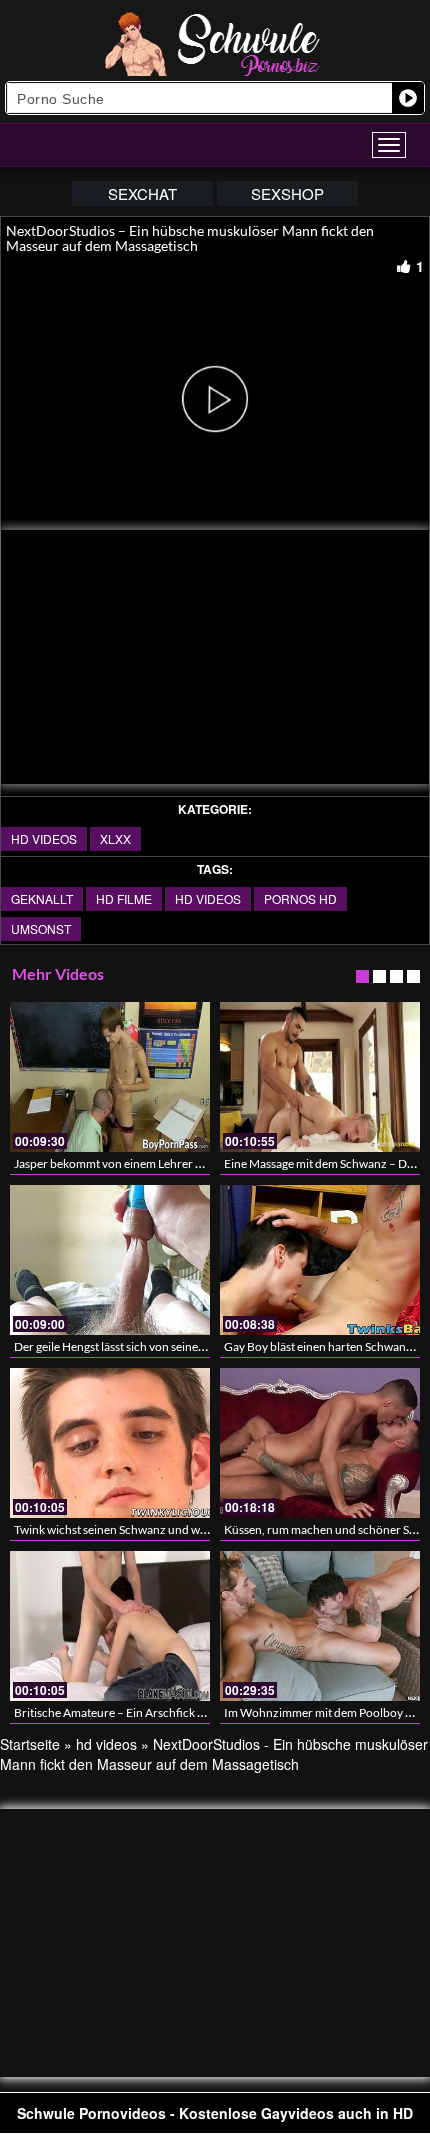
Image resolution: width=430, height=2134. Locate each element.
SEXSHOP (287, 193)
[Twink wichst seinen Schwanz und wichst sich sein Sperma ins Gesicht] (110, 1443)
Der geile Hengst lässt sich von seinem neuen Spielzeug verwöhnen (185, 1346)
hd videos (44, 838)
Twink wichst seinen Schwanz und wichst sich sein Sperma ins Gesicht (193, 1529)
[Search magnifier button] (408, 98)
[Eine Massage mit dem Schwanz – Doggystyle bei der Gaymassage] (320, 1077)
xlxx (115, 838)
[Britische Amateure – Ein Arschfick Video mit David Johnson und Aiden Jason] (110, 1626)
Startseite (30, 1744)
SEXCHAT (142, 193)
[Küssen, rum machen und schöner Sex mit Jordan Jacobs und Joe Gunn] (320, 1443)
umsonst (41, 928)
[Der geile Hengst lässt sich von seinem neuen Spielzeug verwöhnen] (110, 1260)
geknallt (42, 898)
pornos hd (300, 898)
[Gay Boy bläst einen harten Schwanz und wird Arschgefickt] (320, 1260)
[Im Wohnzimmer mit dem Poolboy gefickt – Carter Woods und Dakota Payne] (320, 1626)
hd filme (124, 898)
